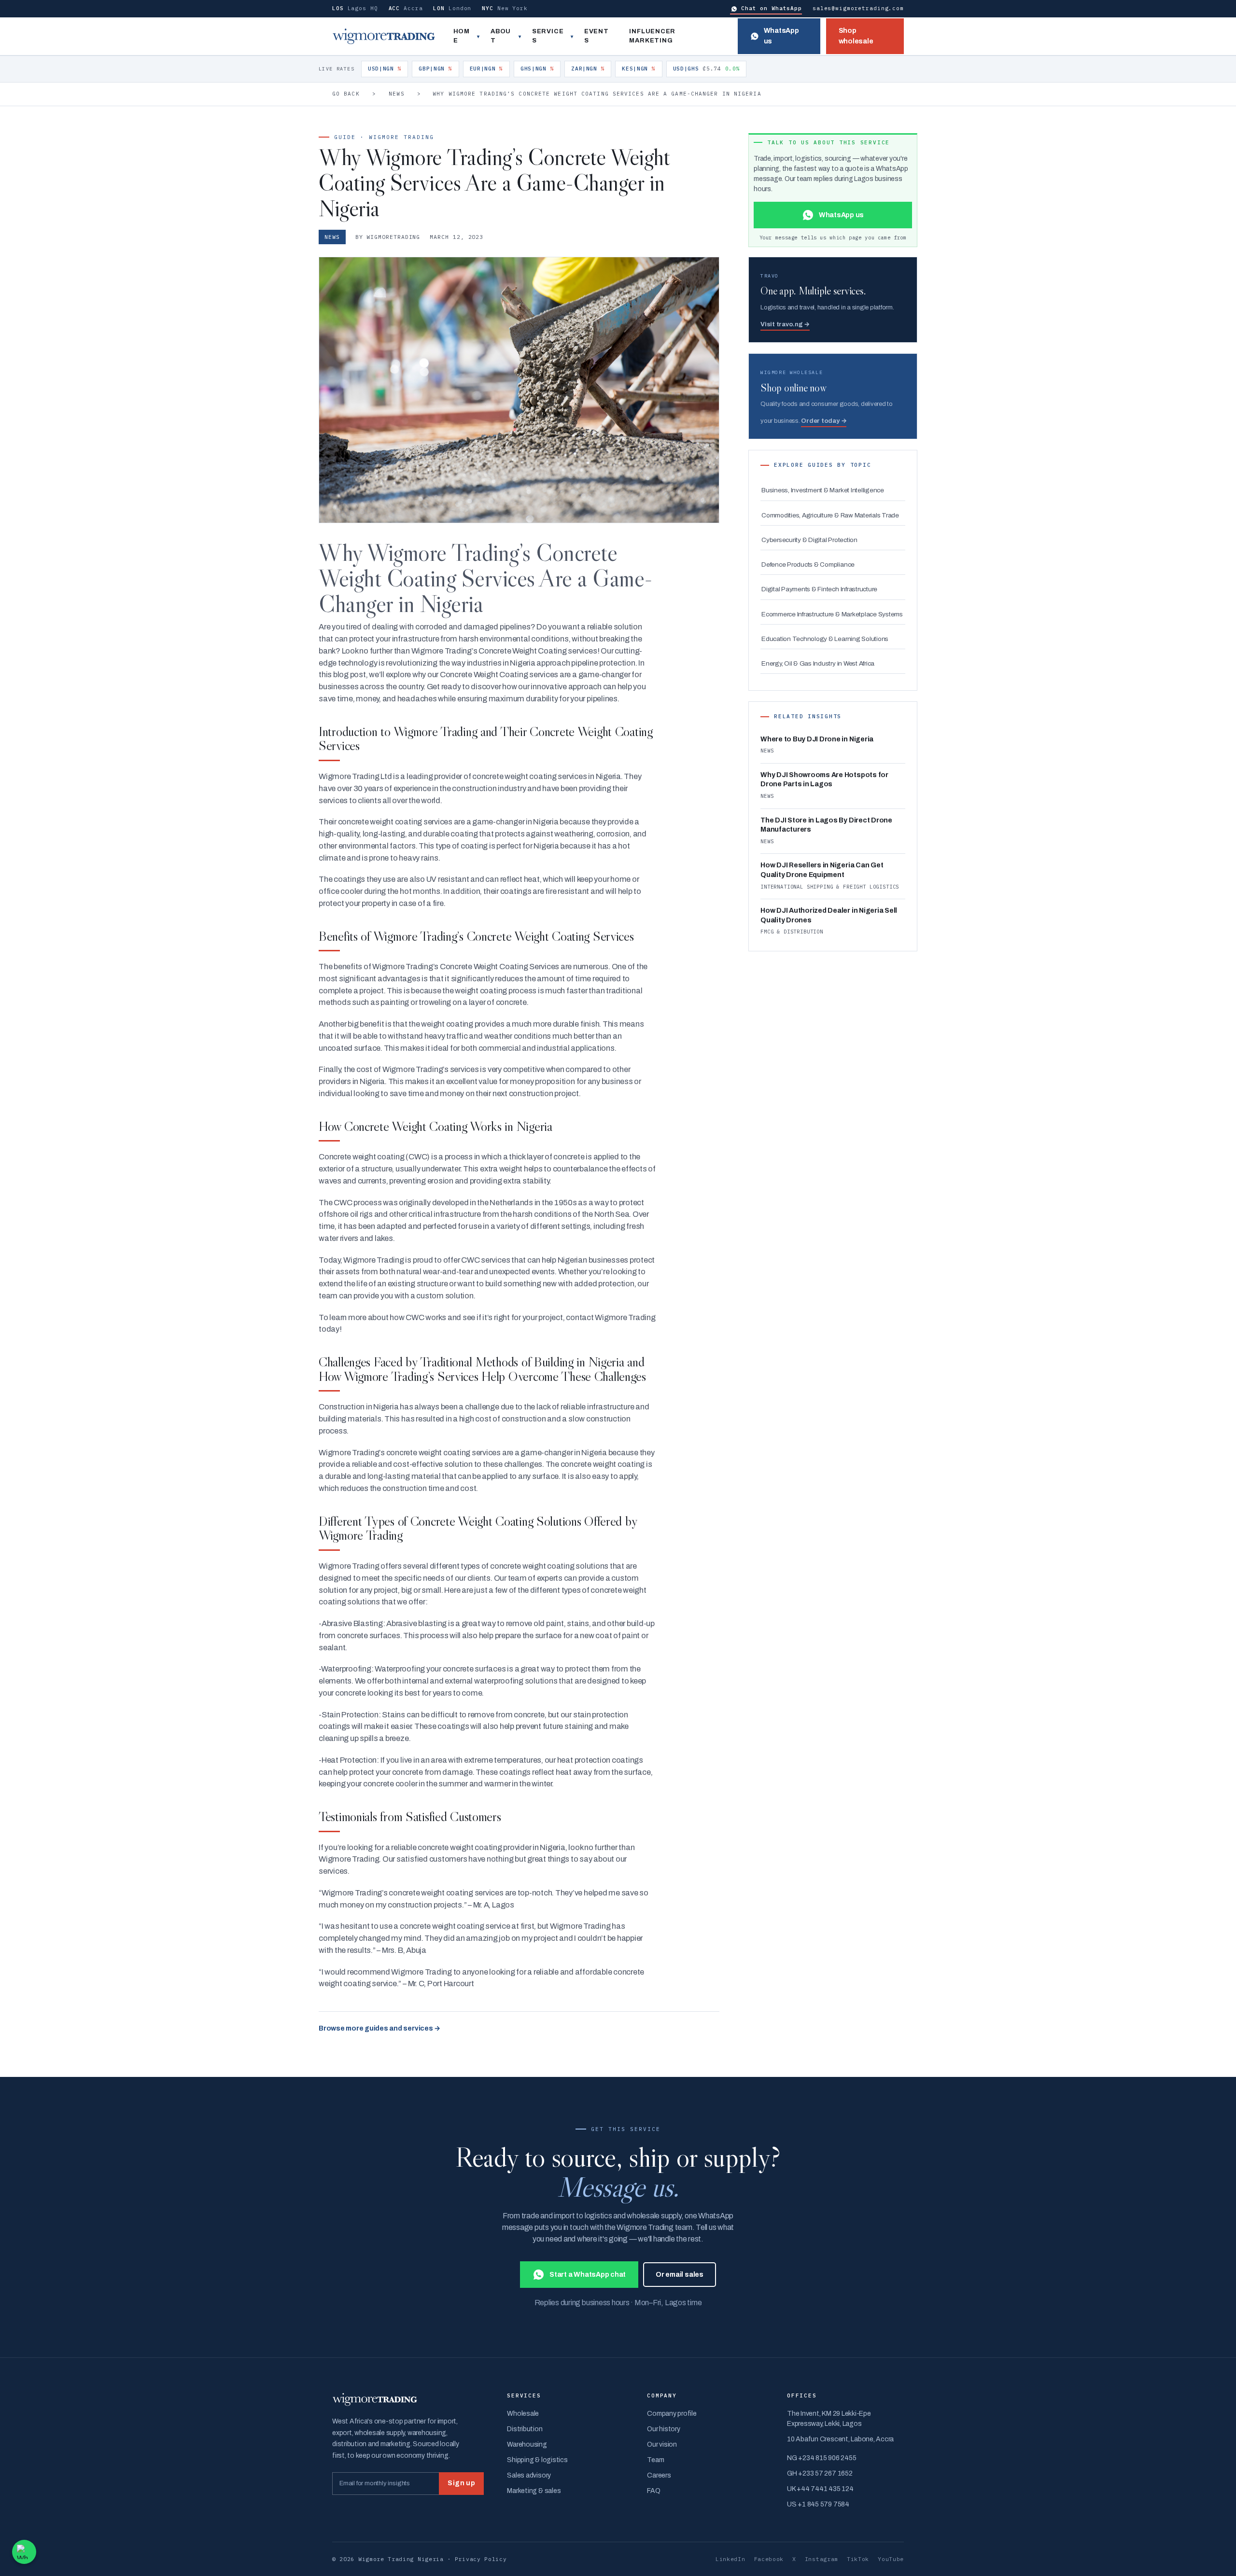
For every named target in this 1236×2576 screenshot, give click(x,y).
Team (655, 2460)
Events (597, 36)
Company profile (672, 2414)
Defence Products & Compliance (808, 564)
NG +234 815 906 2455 (822, 2458)
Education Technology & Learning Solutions (825, 639)
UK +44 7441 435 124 (820, 2489)
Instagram (822, 2559)
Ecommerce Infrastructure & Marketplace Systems (832, 614)
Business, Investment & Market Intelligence (823, 490)
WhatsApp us (781, 36)
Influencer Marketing (652, 36)
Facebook (769, 2559)
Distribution (525, 2429)
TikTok (858, 2559)
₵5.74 (707, 69)
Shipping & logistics (537, 2460)
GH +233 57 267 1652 (820, 2473)
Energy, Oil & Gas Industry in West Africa (818, 663)
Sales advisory (529, 2475)
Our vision (662, 2444)
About (501, 36)
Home (462, 36)
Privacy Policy (481, 2559)
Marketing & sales (534, 2491)
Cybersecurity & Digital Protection (809, 540)
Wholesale (523, 2414)
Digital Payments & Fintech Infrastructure (819, 589)
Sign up (461, 2483)
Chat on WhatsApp (772, 8)
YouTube (891, 2559)
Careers (659, 2475)
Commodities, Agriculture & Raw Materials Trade (830, 515)
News (396, 94)
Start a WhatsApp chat (588, 2275)
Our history (663, 2429)
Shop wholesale (856, 36)
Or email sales (680, 2275)
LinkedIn (730, 2559)
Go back (346, 94)
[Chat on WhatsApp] (24, 2552)
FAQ (653, 2491)
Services (548, 36)
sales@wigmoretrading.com (858, 8)
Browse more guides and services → (379, 2028)
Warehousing (527, 2444)
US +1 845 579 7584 (818, 2504)
